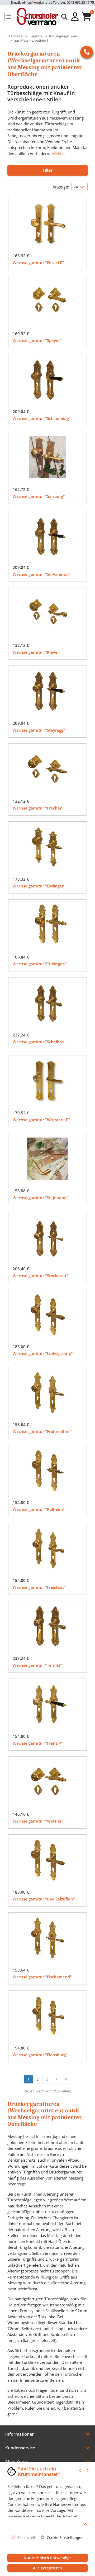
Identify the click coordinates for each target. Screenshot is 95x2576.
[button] (75, 17)
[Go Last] (66, 2079)
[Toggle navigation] (9, 17)
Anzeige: (61, 187)
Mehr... (59, 153)
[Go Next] (56, 2079)
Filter (48, 170)
